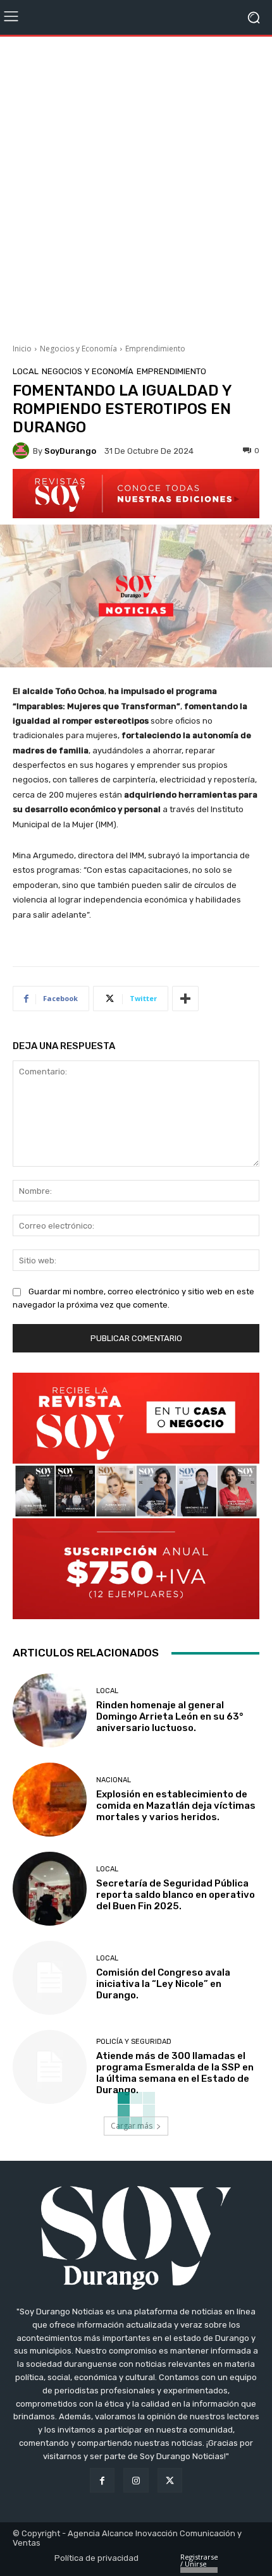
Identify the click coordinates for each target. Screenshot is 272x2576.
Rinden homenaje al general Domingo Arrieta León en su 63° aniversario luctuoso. (170, 1716)
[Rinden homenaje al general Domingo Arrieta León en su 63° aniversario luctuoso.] (50, 1710)
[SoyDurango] (23, 451)
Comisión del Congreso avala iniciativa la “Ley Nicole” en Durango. (163, 1984)
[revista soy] (136, 494)
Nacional (114, 1780)
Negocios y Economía (78, 349)
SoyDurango (70, 451)
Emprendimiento (155, 349)
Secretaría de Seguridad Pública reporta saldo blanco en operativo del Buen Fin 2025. (176, 1895)
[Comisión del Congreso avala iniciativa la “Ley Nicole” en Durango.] (50, 1978)
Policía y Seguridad (134, 2042)
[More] (185, 999)
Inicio (22, 349)
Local (26, 371)
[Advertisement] (136, 185)
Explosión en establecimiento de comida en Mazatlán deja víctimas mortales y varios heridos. (176, 1806)
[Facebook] (102, 2480)
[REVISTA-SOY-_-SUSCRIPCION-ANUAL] (136, 1496)
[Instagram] (136, 2480)
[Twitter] (170, 2480)
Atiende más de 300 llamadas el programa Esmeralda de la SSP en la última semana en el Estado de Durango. (175, 2073)
